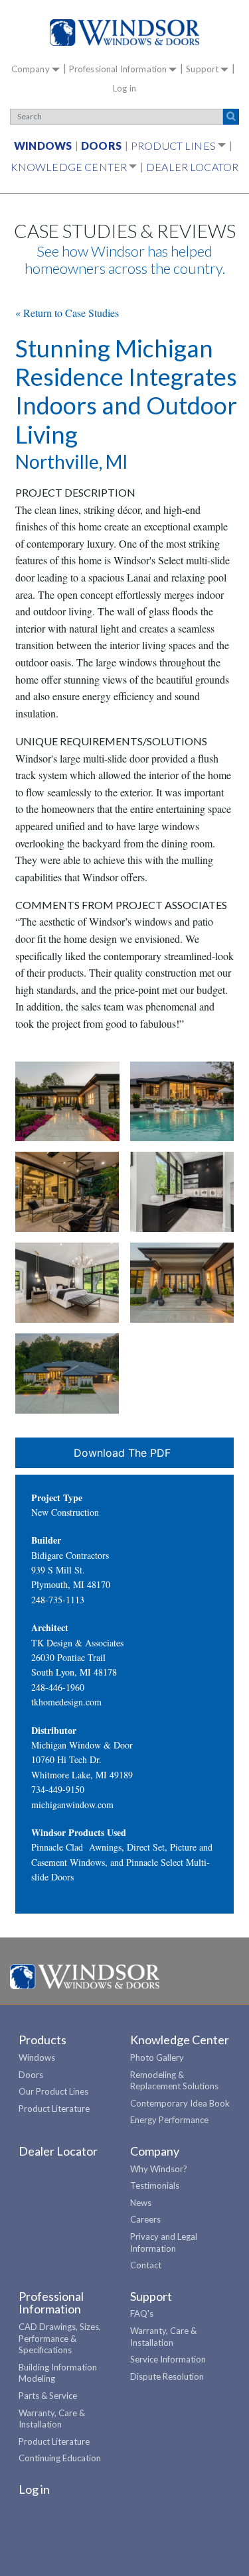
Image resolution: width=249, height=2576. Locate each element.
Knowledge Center (69, 167)
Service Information (168, 2359)
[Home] (124, 32)
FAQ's (142, 2313)
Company (31, 69)
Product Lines (173, 146)
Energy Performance (169, 2120)
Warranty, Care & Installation (52, 2419)
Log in (124, 88)
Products (42, 2040)
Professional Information (118, 69)
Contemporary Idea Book (180, 2103)
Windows (43, 146)
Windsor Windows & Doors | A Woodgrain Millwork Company (85, 1977)
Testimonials (155, 2185)
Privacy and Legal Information (164, 2242)
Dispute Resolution (167, 2376)
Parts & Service (48, 2396)
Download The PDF (122, 1453)
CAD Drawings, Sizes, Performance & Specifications (60, 2338)
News (141, 2203)
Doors (101, 146)
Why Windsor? (159, 2169)
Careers (145, 2219)
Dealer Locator (192, 167)
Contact (146, 2265)
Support (202, 69)
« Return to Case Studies (67, 313)
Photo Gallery (157, 2057)
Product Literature (54, 2109)
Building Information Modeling (58, 2373)
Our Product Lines (53, 2091)
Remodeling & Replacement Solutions (174, 2081)
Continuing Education (60, 2458)
